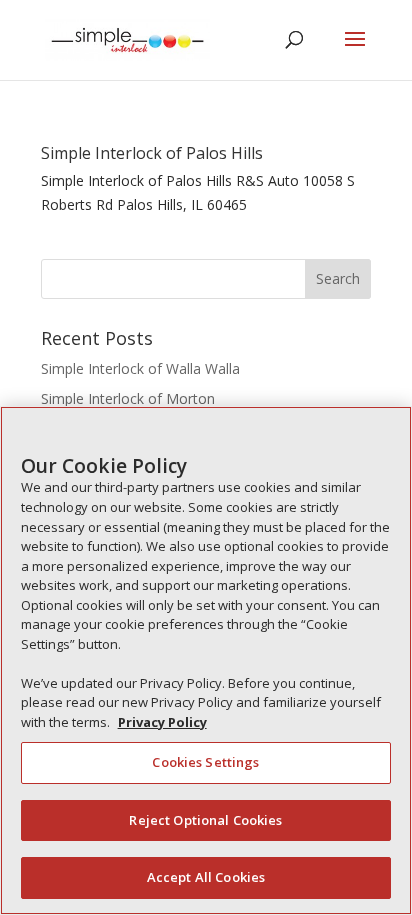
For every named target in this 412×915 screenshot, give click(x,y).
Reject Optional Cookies (205, 820)
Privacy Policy (162, 722)
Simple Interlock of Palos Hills (152, 153)
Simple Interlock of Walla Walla (140, 368)
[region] (206, 660)
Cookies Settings (205, 762)
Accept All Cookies (206, 877)
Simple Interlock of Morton (128, 398)
